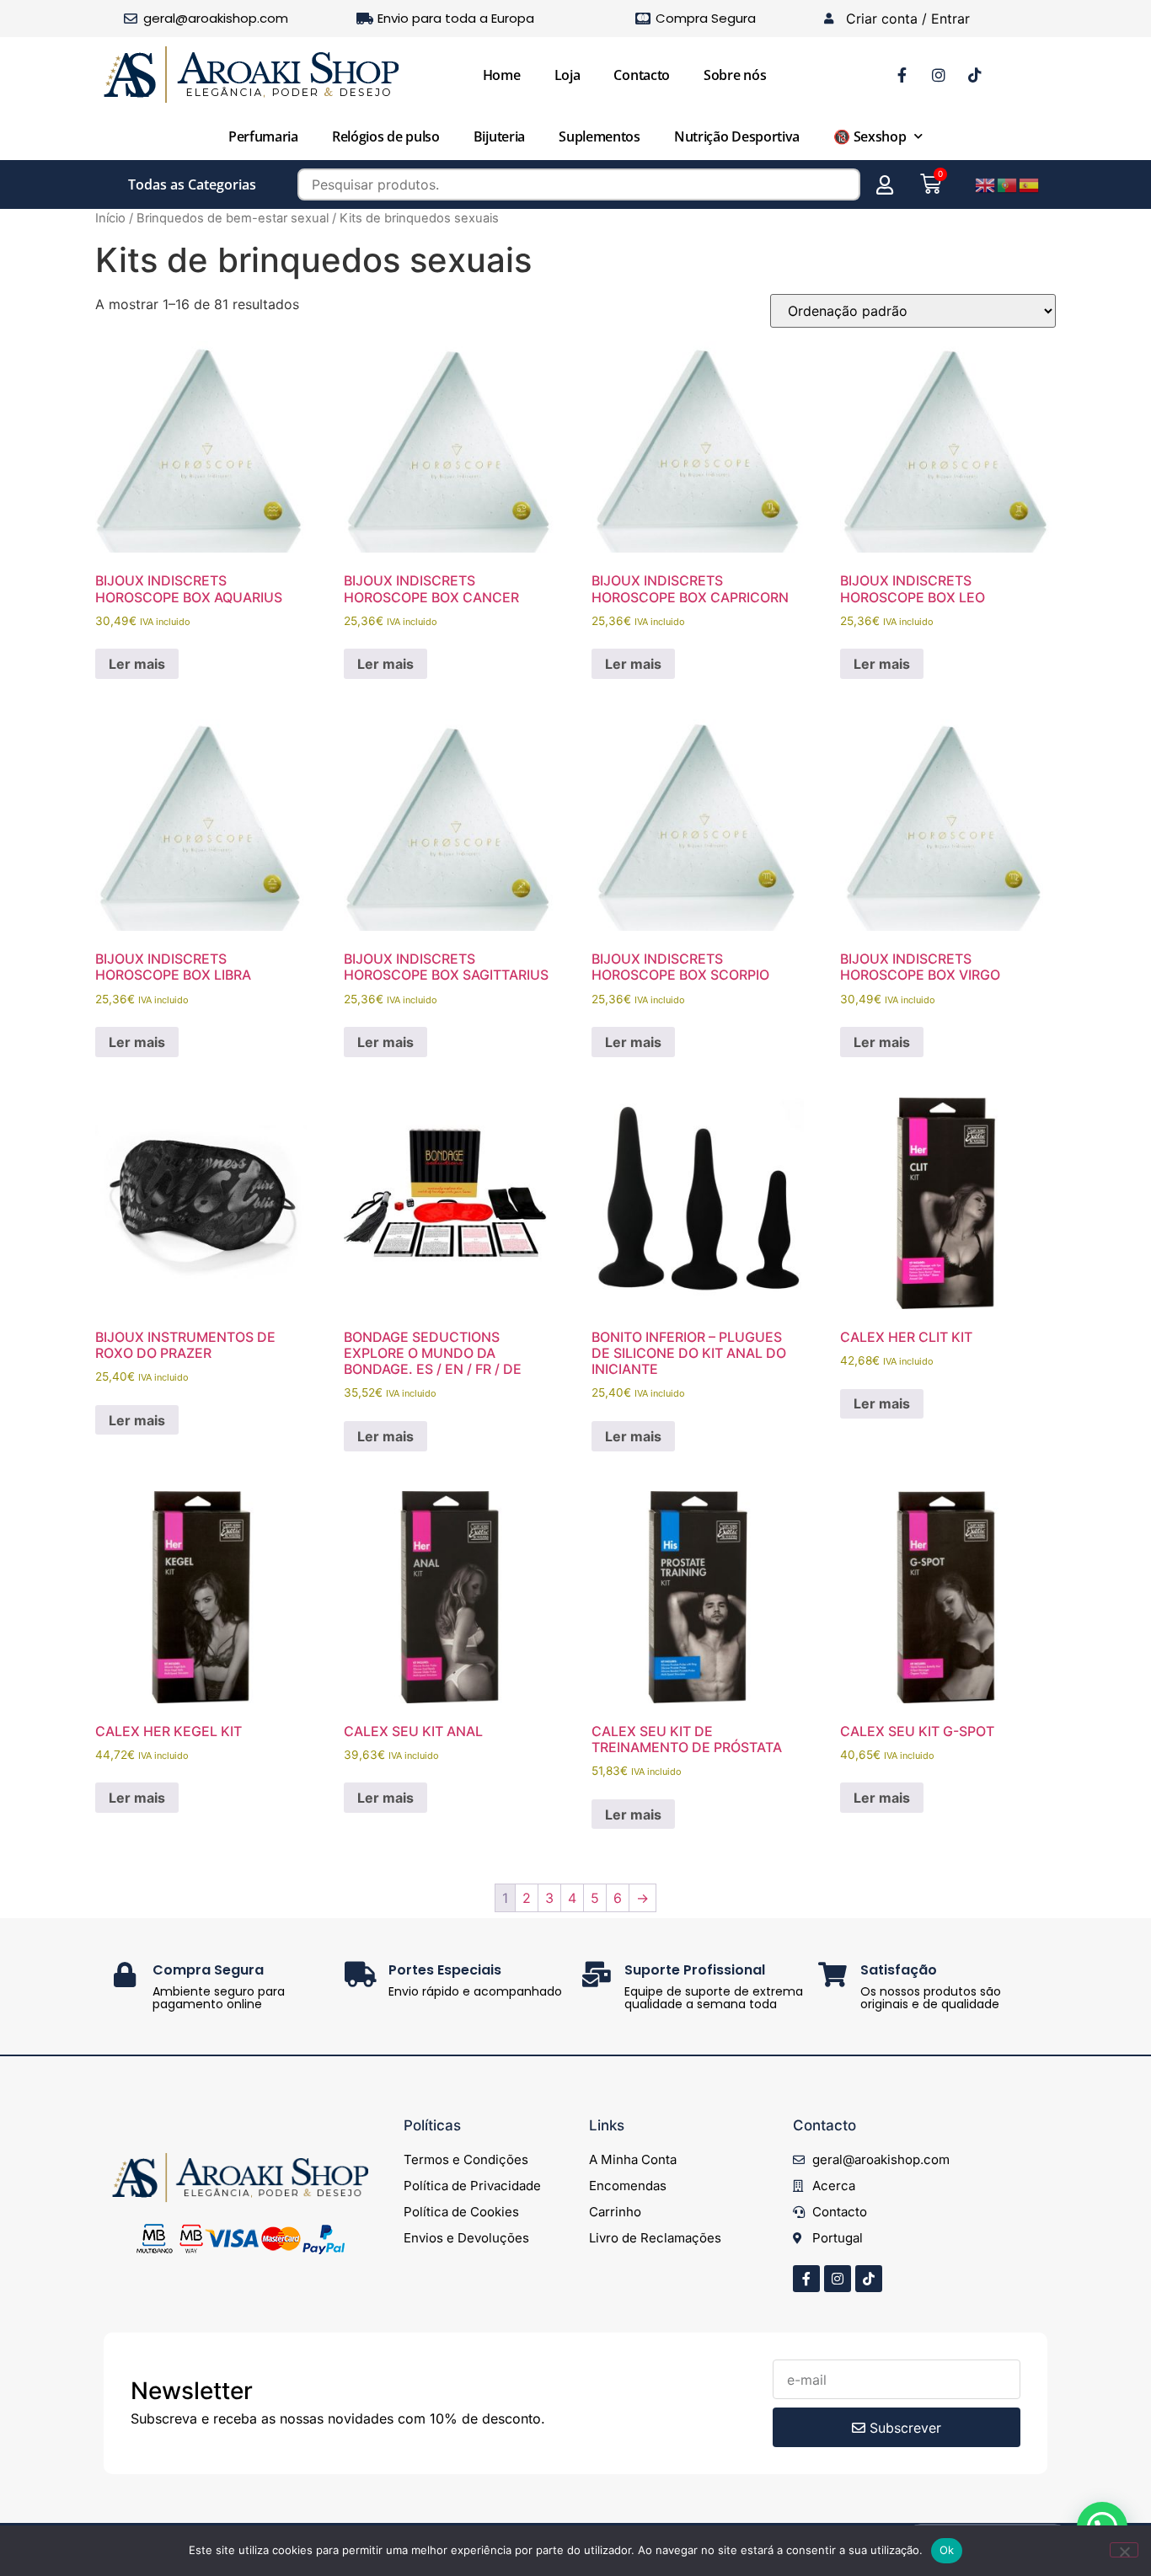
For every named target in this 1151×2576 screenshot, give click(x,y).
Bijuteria (499, 136)
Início (110, 218)
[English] (986, 184)
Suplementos (600, 136)
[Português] (1008, 184)
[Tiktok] (869, 2279)
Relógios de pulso (386, 136)
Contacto (642, 75)
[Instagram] (838, 2279)
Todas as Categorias (192, 184)
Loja (567, 75)
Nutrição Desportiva (737, 136)
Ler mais (137, 664)
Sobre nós (735, 75)
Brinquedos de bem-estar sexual (233, 218)
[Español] (1030, 184)
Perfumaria (263, 136)
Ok (947, 2550)
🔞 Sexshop (870, 136)
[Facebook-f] (806, 2279)
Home (502, 75)
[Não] (1124, 2550)
